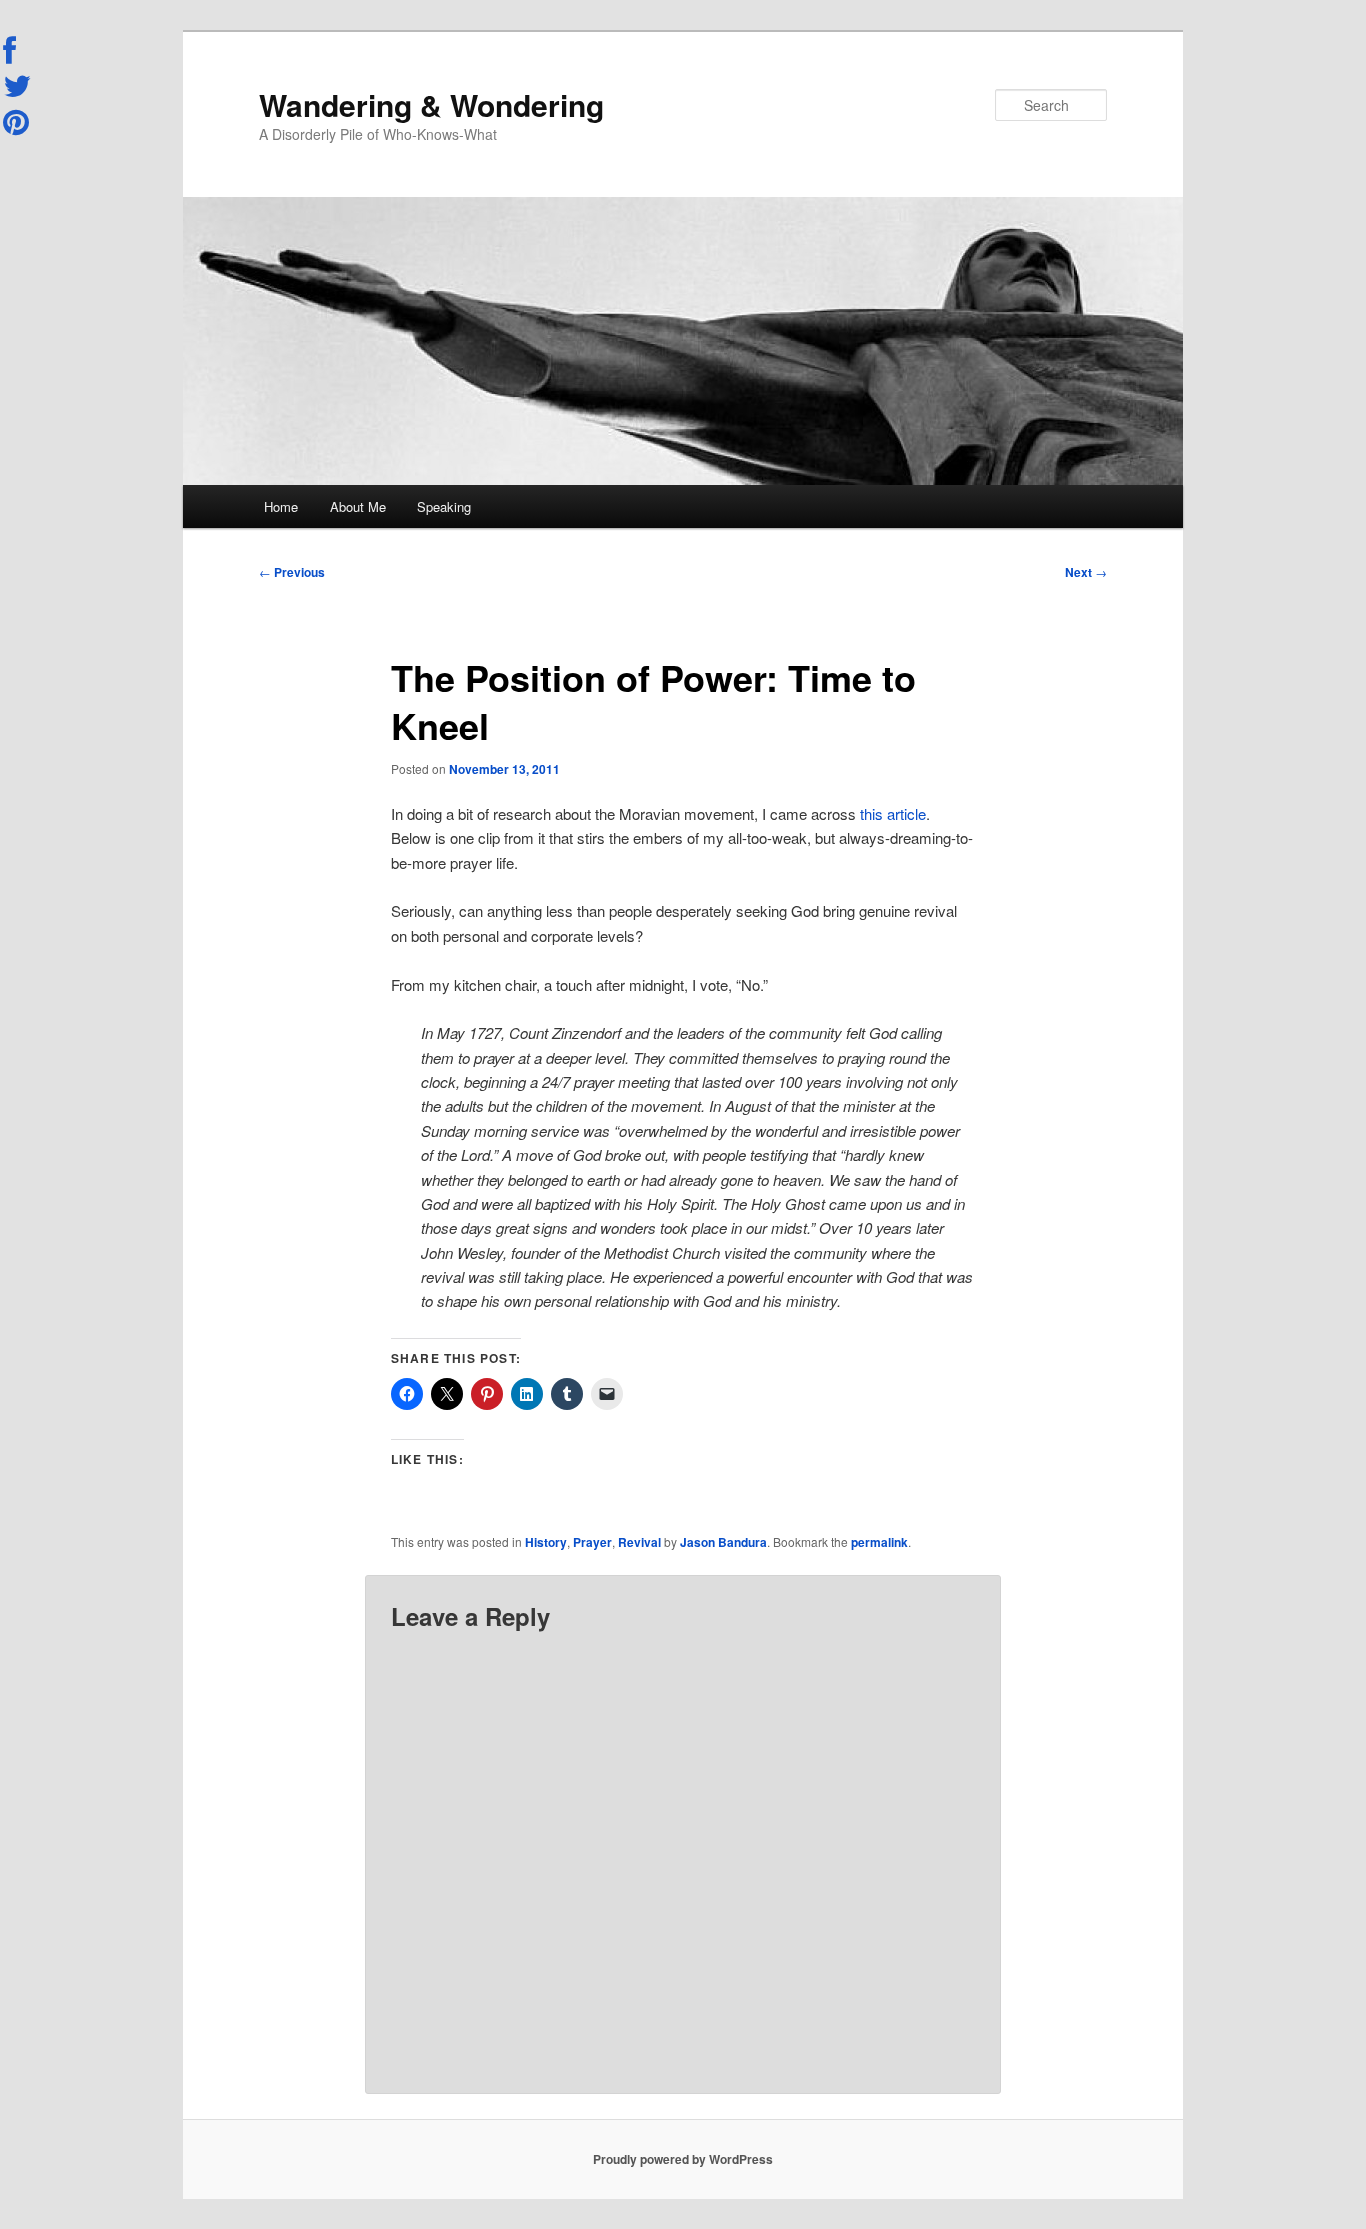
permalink (879, 1542)
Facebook (18, 51)
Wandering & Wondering (431, 104)
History (546, 1542)
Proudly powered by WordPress (683, 2159)
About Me (358, 506)
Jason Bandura (723, 1542)
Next (1086, 572)
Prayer (592, 1542)
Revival (639, 1542)
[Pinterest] (18, 122)
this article (893, 813)
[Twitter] (18, 86)
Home (281, 506)
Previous (292, 572)
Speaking (444, 506)
